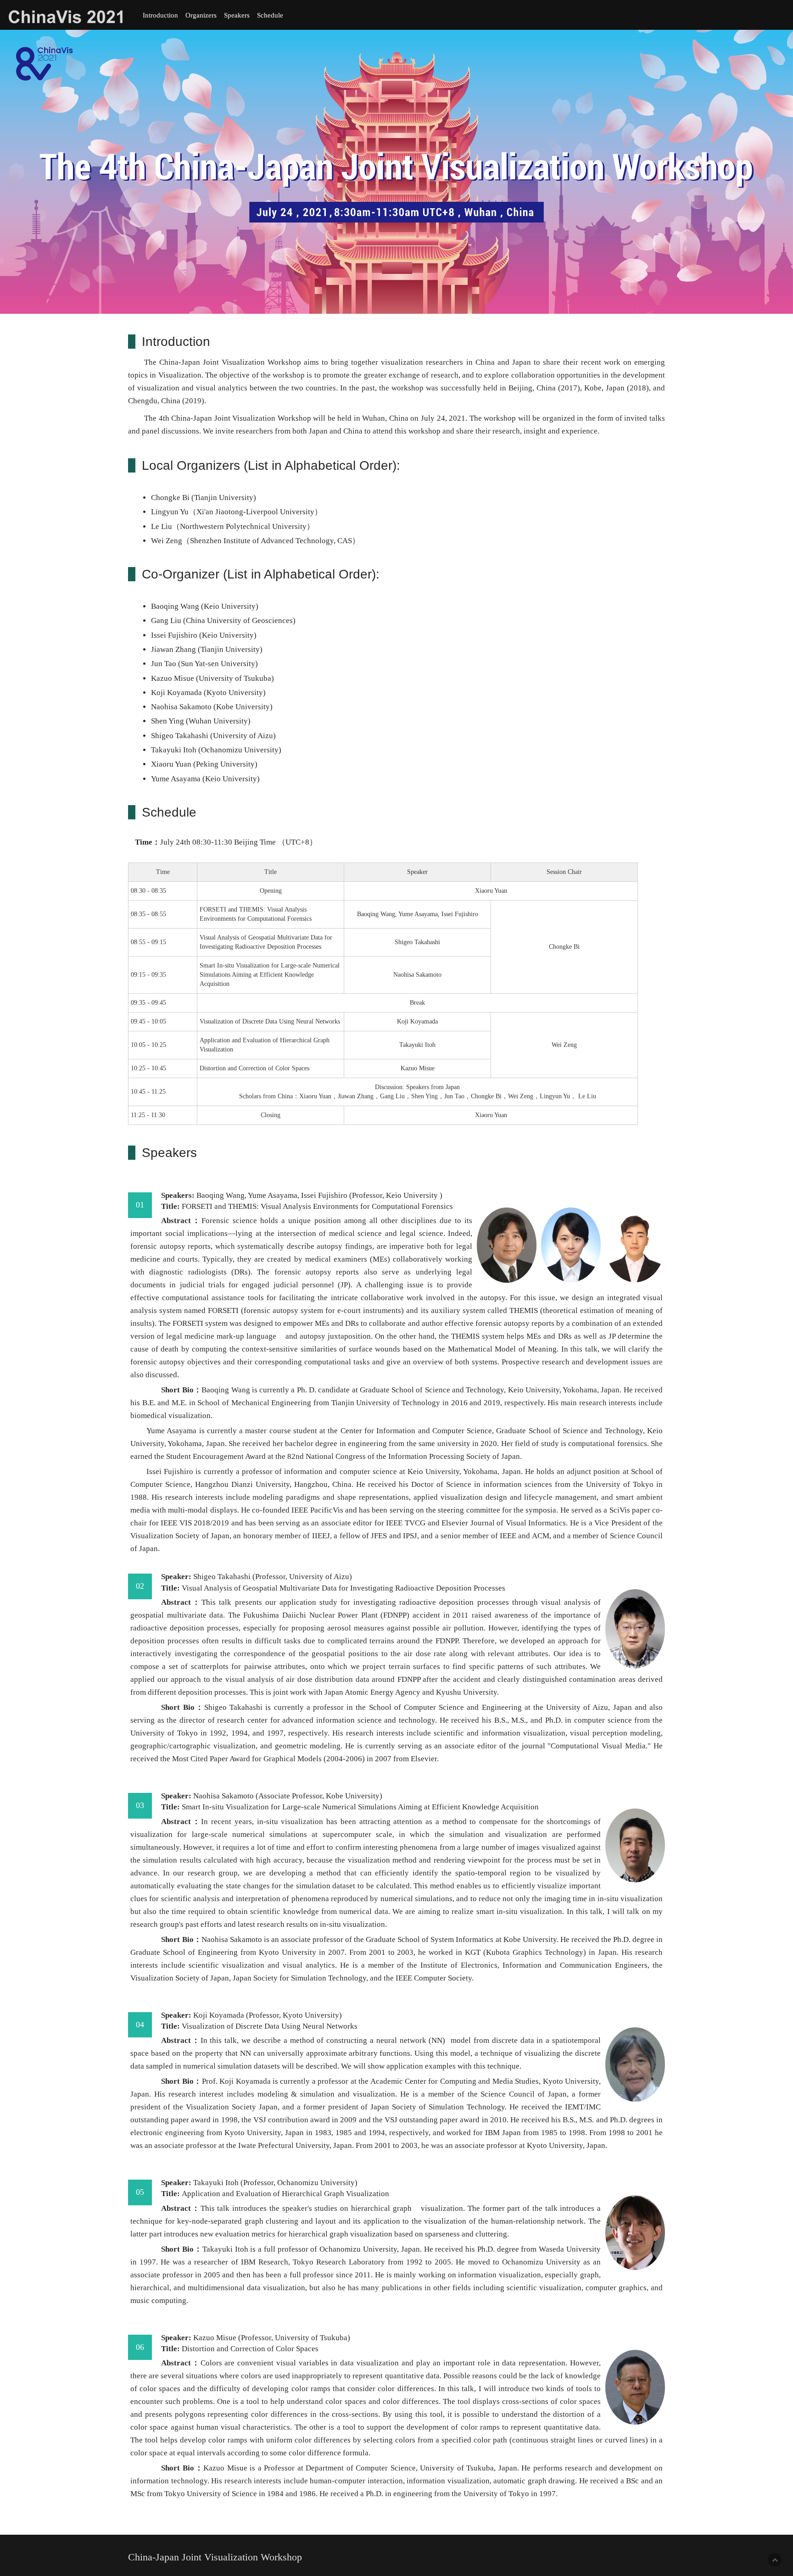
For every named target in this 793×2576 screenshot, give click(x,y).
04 (140, 2025)
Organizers (201, 15)
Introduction (160, 15)
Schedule (270, 15)
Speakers (237, 15)
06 (140, 2347)
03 (140, 1805)
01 (140, 1205)
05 (140, 2192)
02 (140, 1586)
